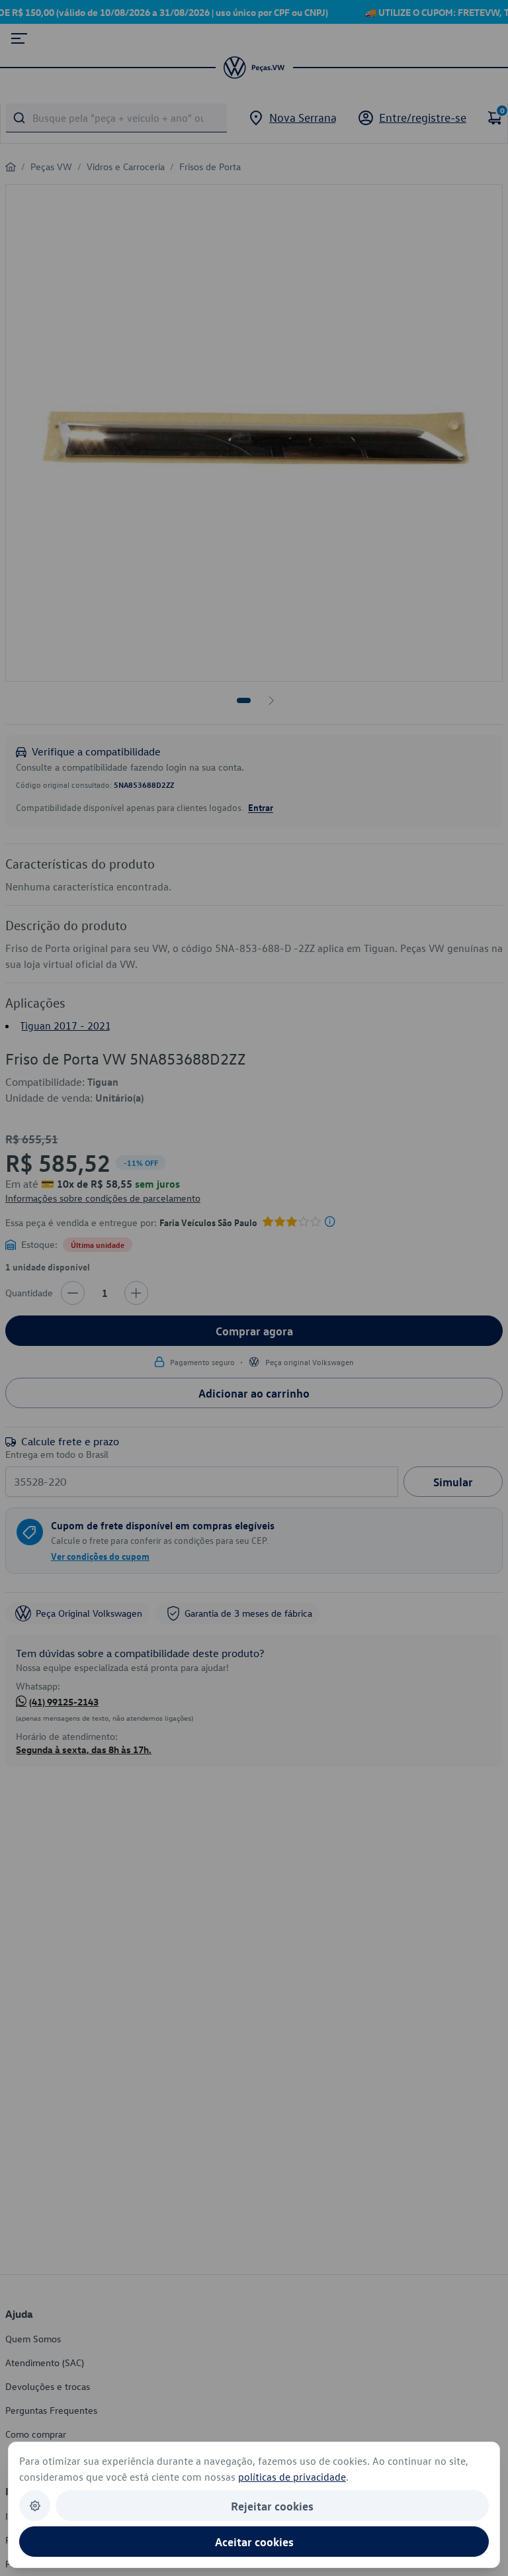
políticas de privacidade (292, 2477)
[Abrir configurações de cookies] (35, 2505)
